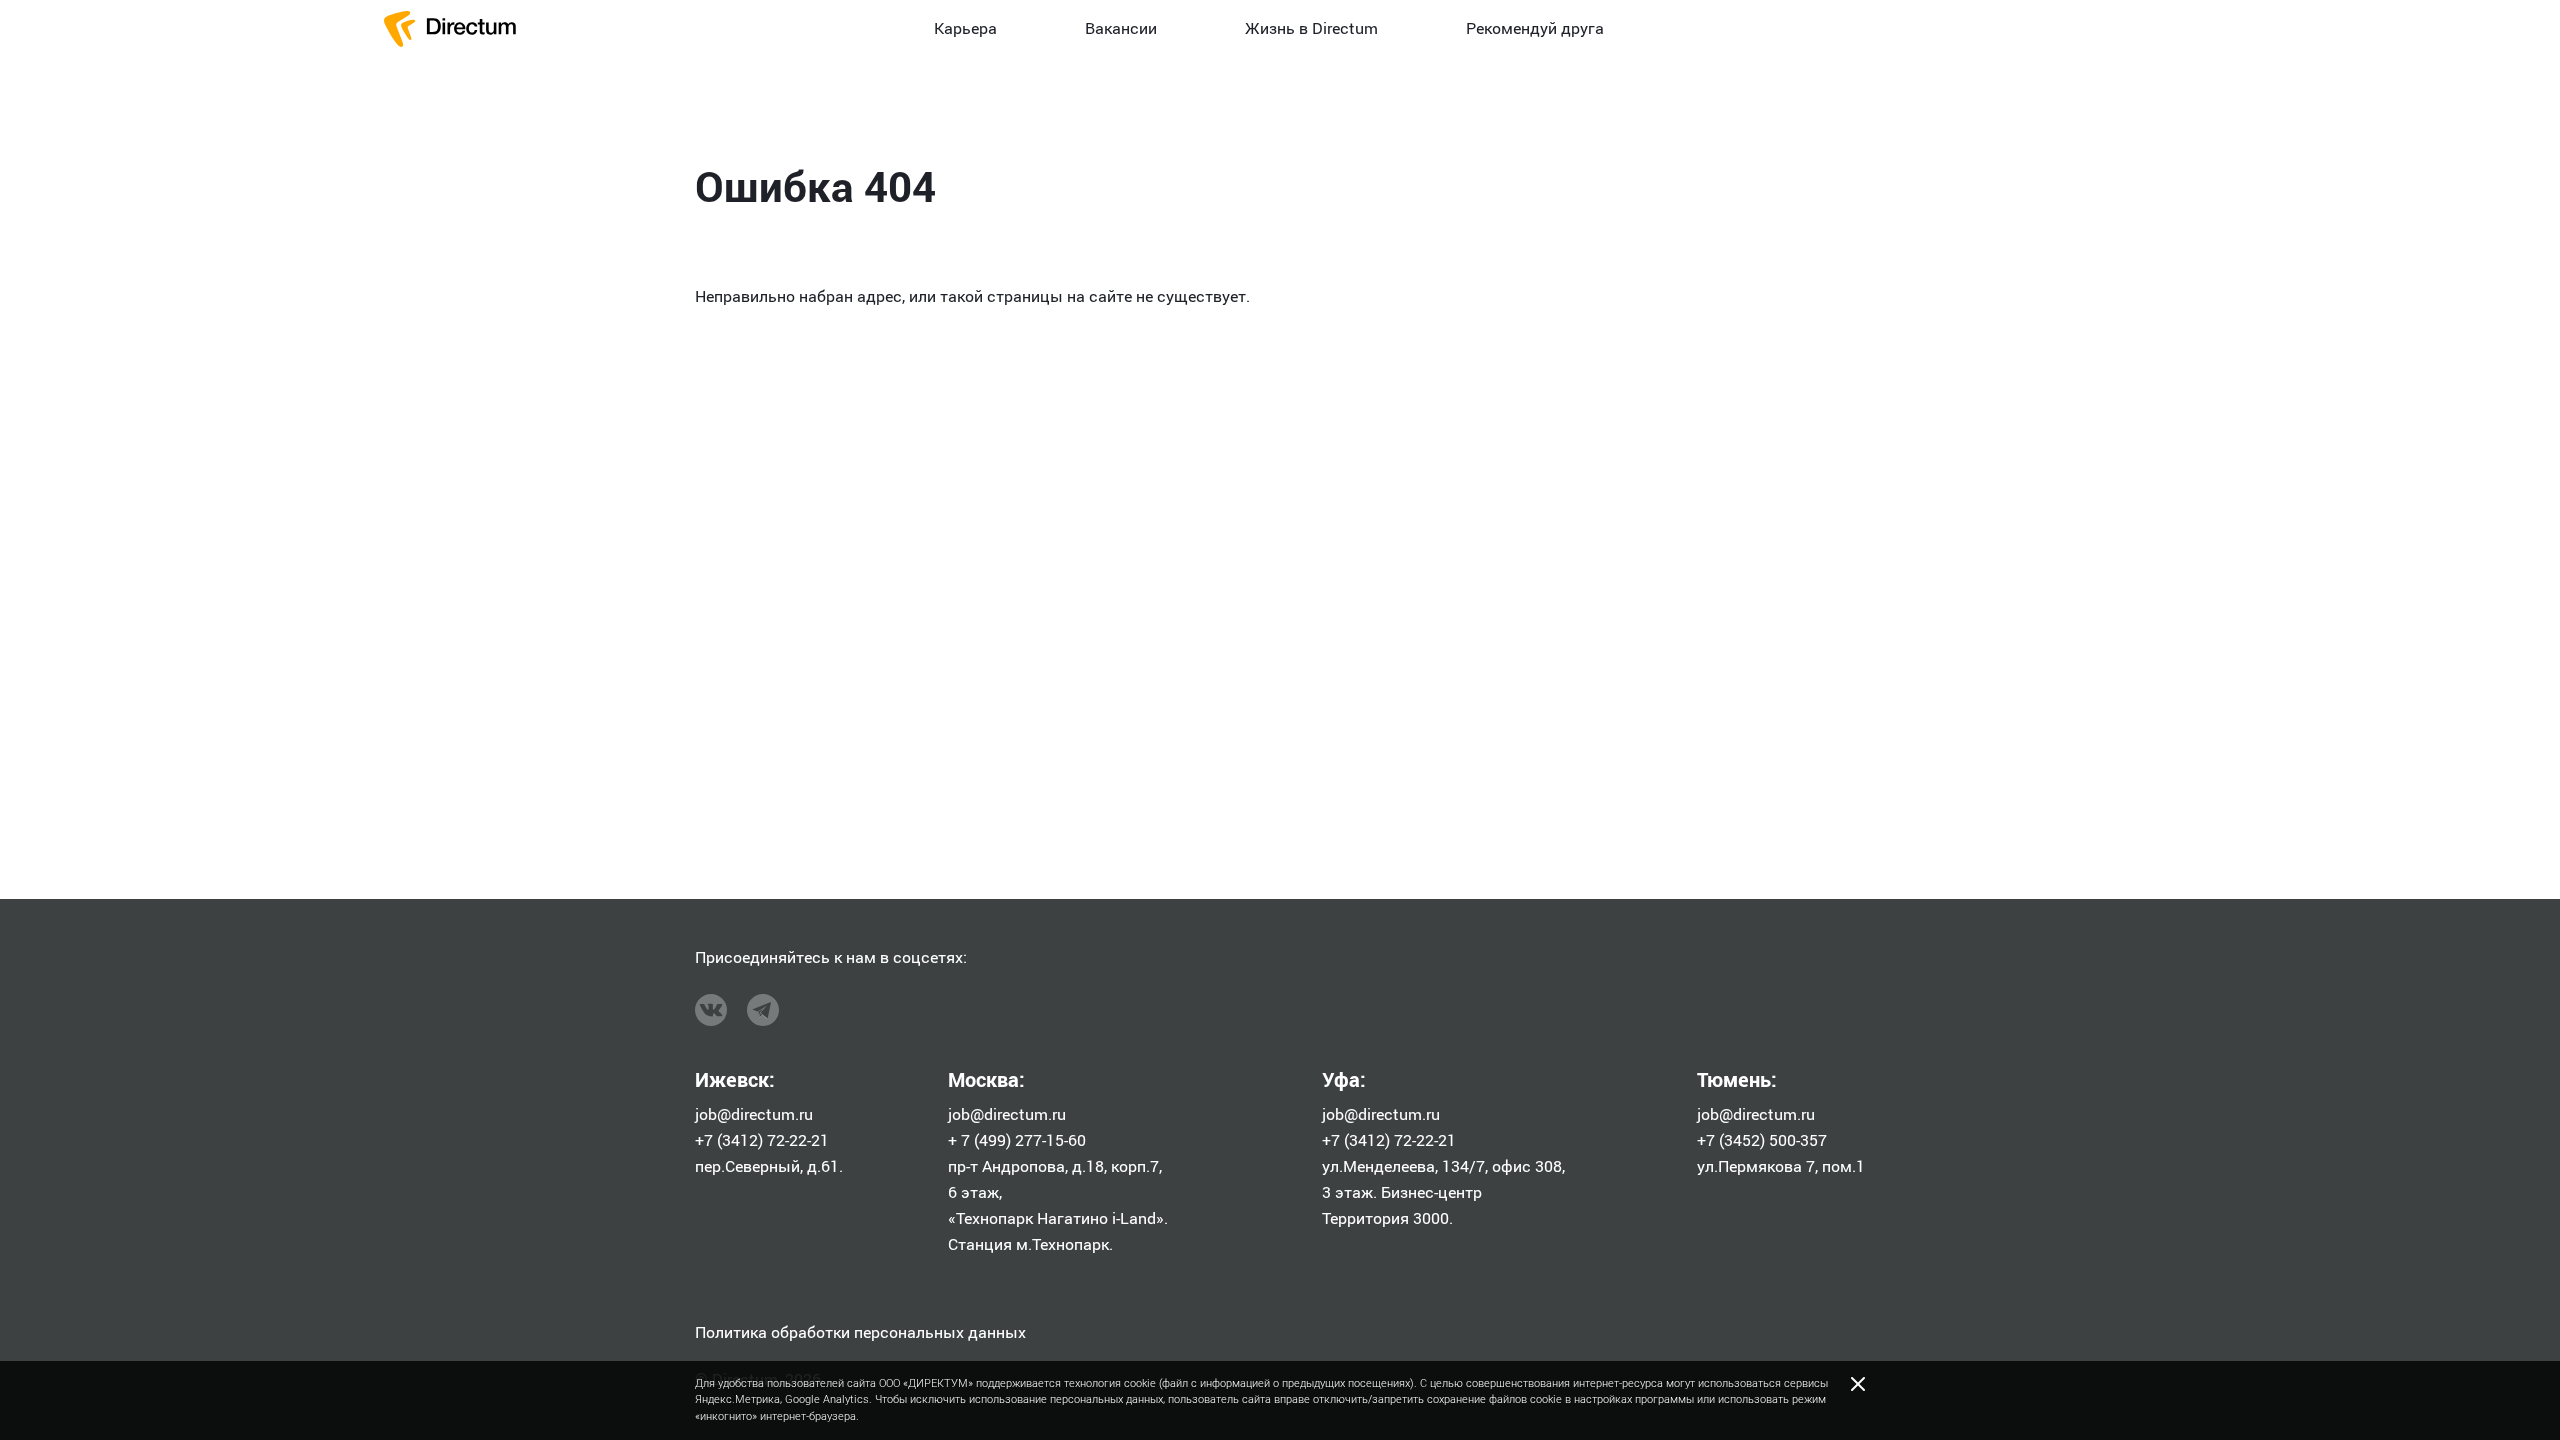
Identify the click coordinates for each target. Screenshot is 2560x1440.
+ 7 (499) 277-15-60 (1017, 1140)
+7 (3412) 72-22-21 (762, 1140)
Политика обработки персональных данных (860, 1332)
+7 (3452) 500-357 (1762, 1140)
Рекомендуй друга (1535, 28)
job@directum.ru (754, 1114)
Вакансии (1121, 28)
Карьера (965, 28)
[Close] (1858, 1383)
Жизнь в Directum (1311, 28)
